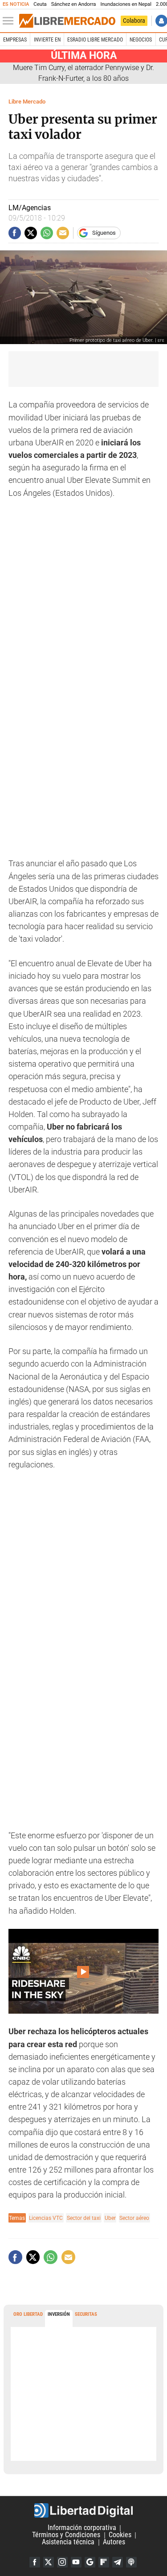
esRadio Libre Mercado (95, 40)
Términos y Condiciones (66, 2535)
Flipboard (104, 2562)
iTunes (131, 2562)
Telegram (118, 2562)
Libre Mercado (27, 102)
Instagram (62, 2562)
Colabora (134, 21)
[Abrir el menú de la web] (10, 21)
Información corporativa (82, 2528)
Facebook (35, 2562)
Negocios (141, 40)
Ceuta (40, 4)
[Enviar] (47, 233)
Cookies (120, 2535)
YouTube (76, 2562)
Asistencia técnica (68, 2542)
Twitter (49, 2562)
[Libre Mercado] (67, 21)
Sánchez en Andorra (74, 4)
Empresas (15, 40)
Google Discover (90, 2562)
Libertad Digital (83, 2510)
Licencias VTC (46, 2218)
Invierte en (47, 40)
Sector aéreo (134, 2218)
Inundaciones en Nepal (126, 4)
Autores (114, 2542)
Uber (110, 2218)
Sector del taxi (84, 2218)
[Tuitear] (31, 233)
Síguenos (104, 233)
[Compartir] (15, 233)
